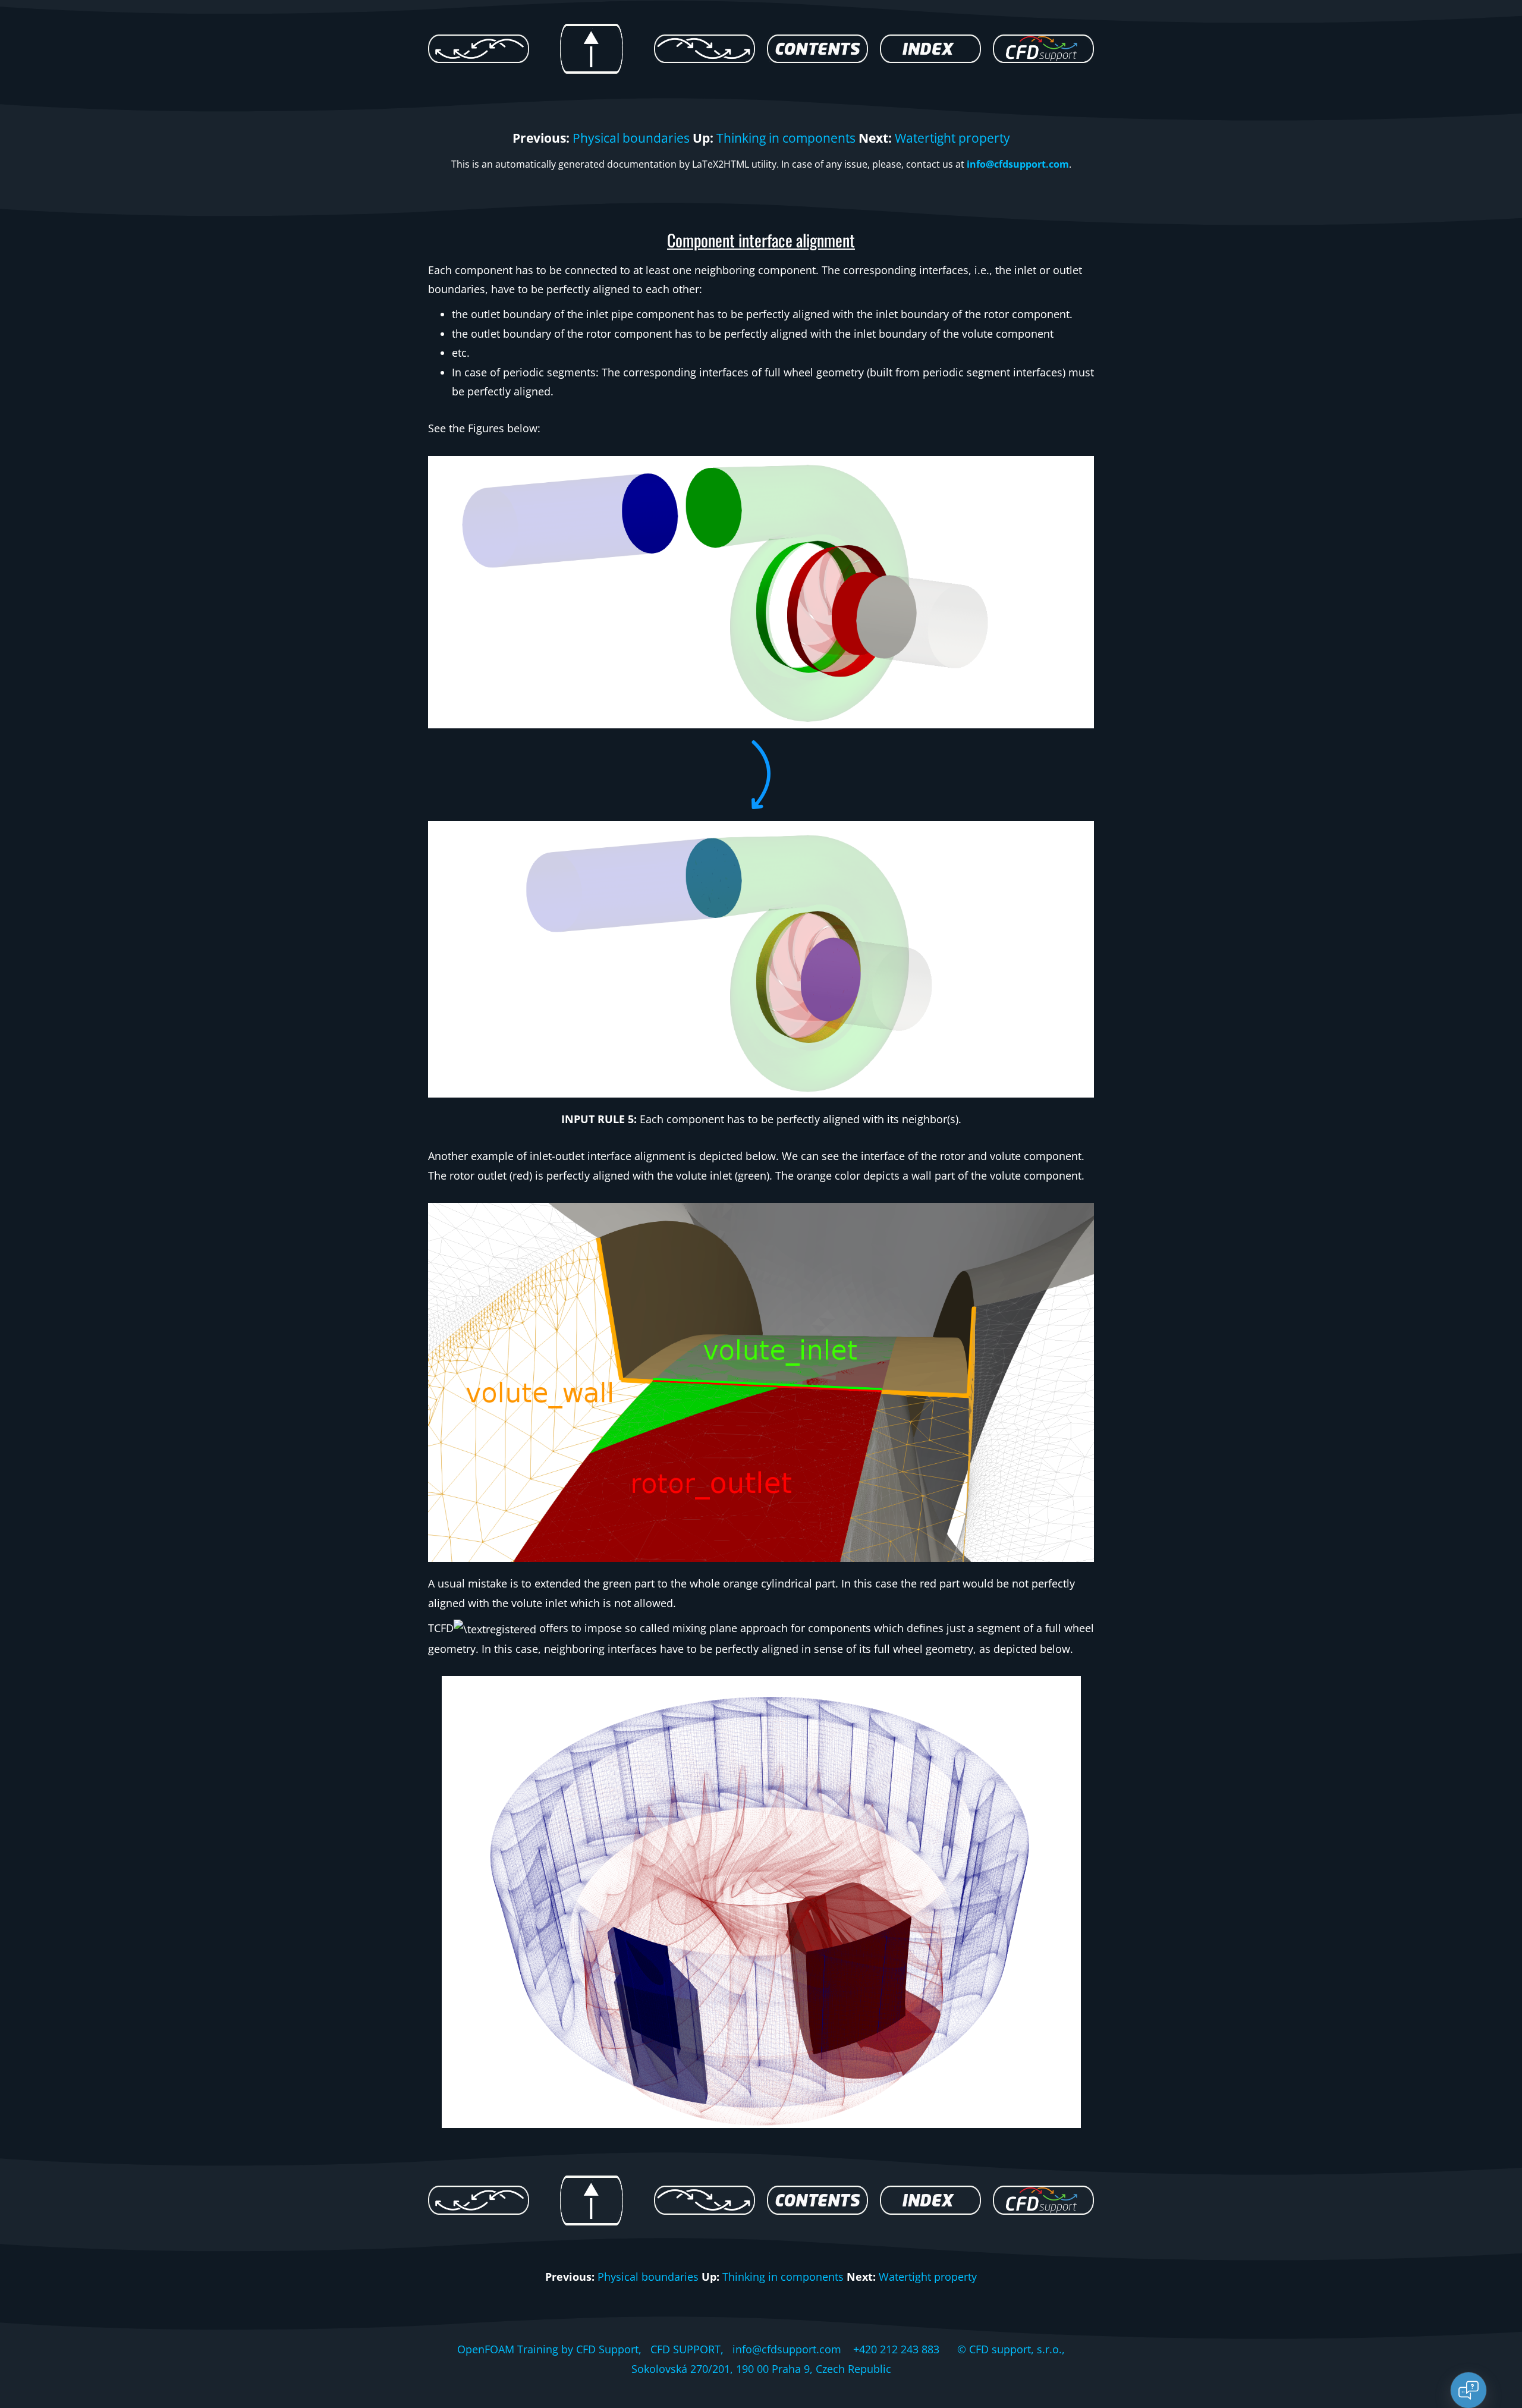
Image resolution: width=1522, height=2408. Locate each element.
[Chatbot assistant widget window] (1353, 2121)
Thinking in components (786, 138)
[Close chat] (1468, 2390)
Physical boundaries (631, 138)
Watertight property (952, 138)
